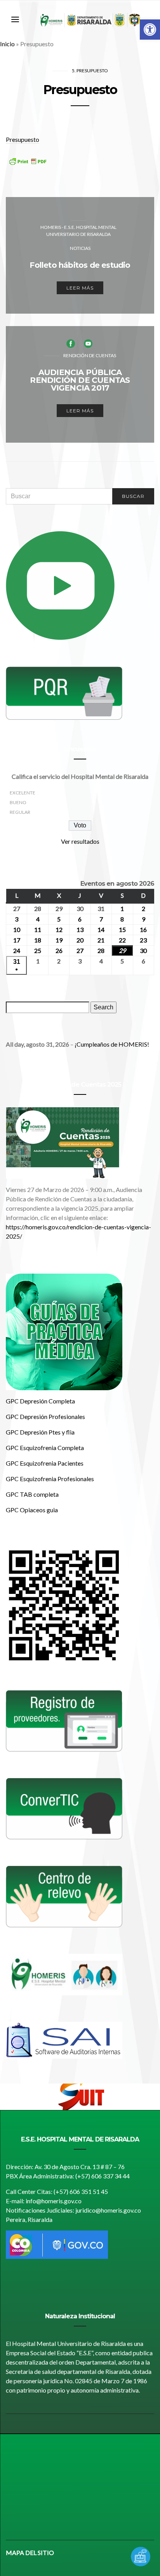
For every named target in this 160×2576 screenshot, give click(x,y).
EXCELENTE (23, 793)
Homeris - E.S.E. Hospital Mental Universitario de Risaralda (78, 231)
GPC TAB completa (32, 1494)
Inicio (7, 44)
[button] (150, 30)
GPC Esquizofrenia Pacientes (45, 1463)
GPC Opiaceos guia (32, 1510)
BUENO (18, 802)
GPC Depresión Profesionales (45, 1416)
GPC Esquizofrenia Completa (45, 1448)
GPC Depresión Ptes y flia (40, 1432)
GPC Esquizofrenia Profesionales (50, 1479)
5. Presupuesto (90, 71)
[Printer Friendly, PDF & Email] (28, 167)
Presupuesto (23, 139)
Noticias (80, 248)
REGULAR (20, 812)
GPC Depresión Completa (40, 1401)
